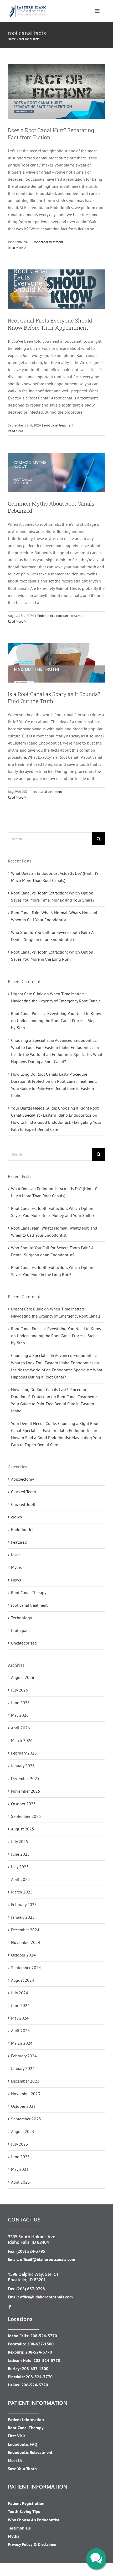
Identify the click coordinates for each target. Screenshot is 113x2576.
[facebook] (10, 2307)
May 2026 (20, 1715)
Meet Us (15, 2460)
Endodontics (46, 616)
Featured (19, 1542)
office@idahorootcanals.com (46, 2297)
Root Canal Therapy (29, 1593)
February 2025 (24, 1904)
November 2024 (26, 1942)
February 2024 (24, 2056)
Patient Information (26, 2419)
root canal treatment (48, 242)
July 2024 (20, 1993)
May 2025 (20, 1867)
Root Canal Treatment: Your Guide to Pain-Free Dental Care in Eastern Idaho (54, 1088)
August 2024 (23, 1980)
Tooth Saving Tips (24, 2511)
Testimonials (19, 2528)
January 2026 (23, 1766)
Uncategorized (24, 1643)
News (16, 1580)
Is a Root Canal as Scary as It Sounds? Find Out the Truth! (54, 697)
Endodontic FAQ (23, 2444)
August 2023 (23, 2131)
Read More (16, 248)
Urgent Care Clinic (27, 994)
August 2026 (23, 1677)
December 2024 (25, 1930)
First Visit (17, 2436)
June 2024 (20, 2005)
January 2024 (23, 2068)
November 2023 (26, 2094)
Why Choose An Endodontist (34, 2520)
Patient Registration (26, 2503)
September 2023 (26, 2119)
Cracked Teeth (24, 1492)
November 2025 (26, 1791)
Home (12, 39)
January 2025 (23, 1917)
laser (15, 1555)
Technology (21, 1618)
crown (17, 1517)
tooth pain (20, 1630)
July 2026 (20, 1690)
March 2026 (22, 1740)
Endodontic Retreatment (30, 2452)
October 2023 (23, 2106)
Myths (16, 1567)
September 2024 (26, 1968)
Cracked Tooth (24, 1504)
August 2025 (23, 1829)
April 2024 (20, 2031)
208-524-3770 (44, 2336)
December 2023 (25, 2081)
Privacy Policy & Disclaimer (32, 2544)
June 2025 (20, 1854)
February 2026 (24, 1753)
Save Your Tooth (22, 2469)
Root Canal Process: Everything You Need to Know (56, 1013)
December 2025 (25, 1778)
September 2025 (26, 1816)
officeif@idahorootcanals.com (48, 2259)
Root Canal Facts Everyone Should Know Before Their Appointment (50, 324)
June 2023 (20, 2157)
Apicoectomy (22, 1479)
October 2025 (23, 1804)
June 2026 (20, 1703)
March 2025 (22, 1892)
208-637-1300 (40, 2344)
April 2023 (20, 2182)
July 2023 (20, 2144)
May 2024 (20, 2018)
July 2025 (20, 1841)
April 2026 (20, 1728)
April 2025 (20, 1879)
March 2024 (22, 2043)
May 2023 (20, 2169)
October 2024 (23, 1955)
